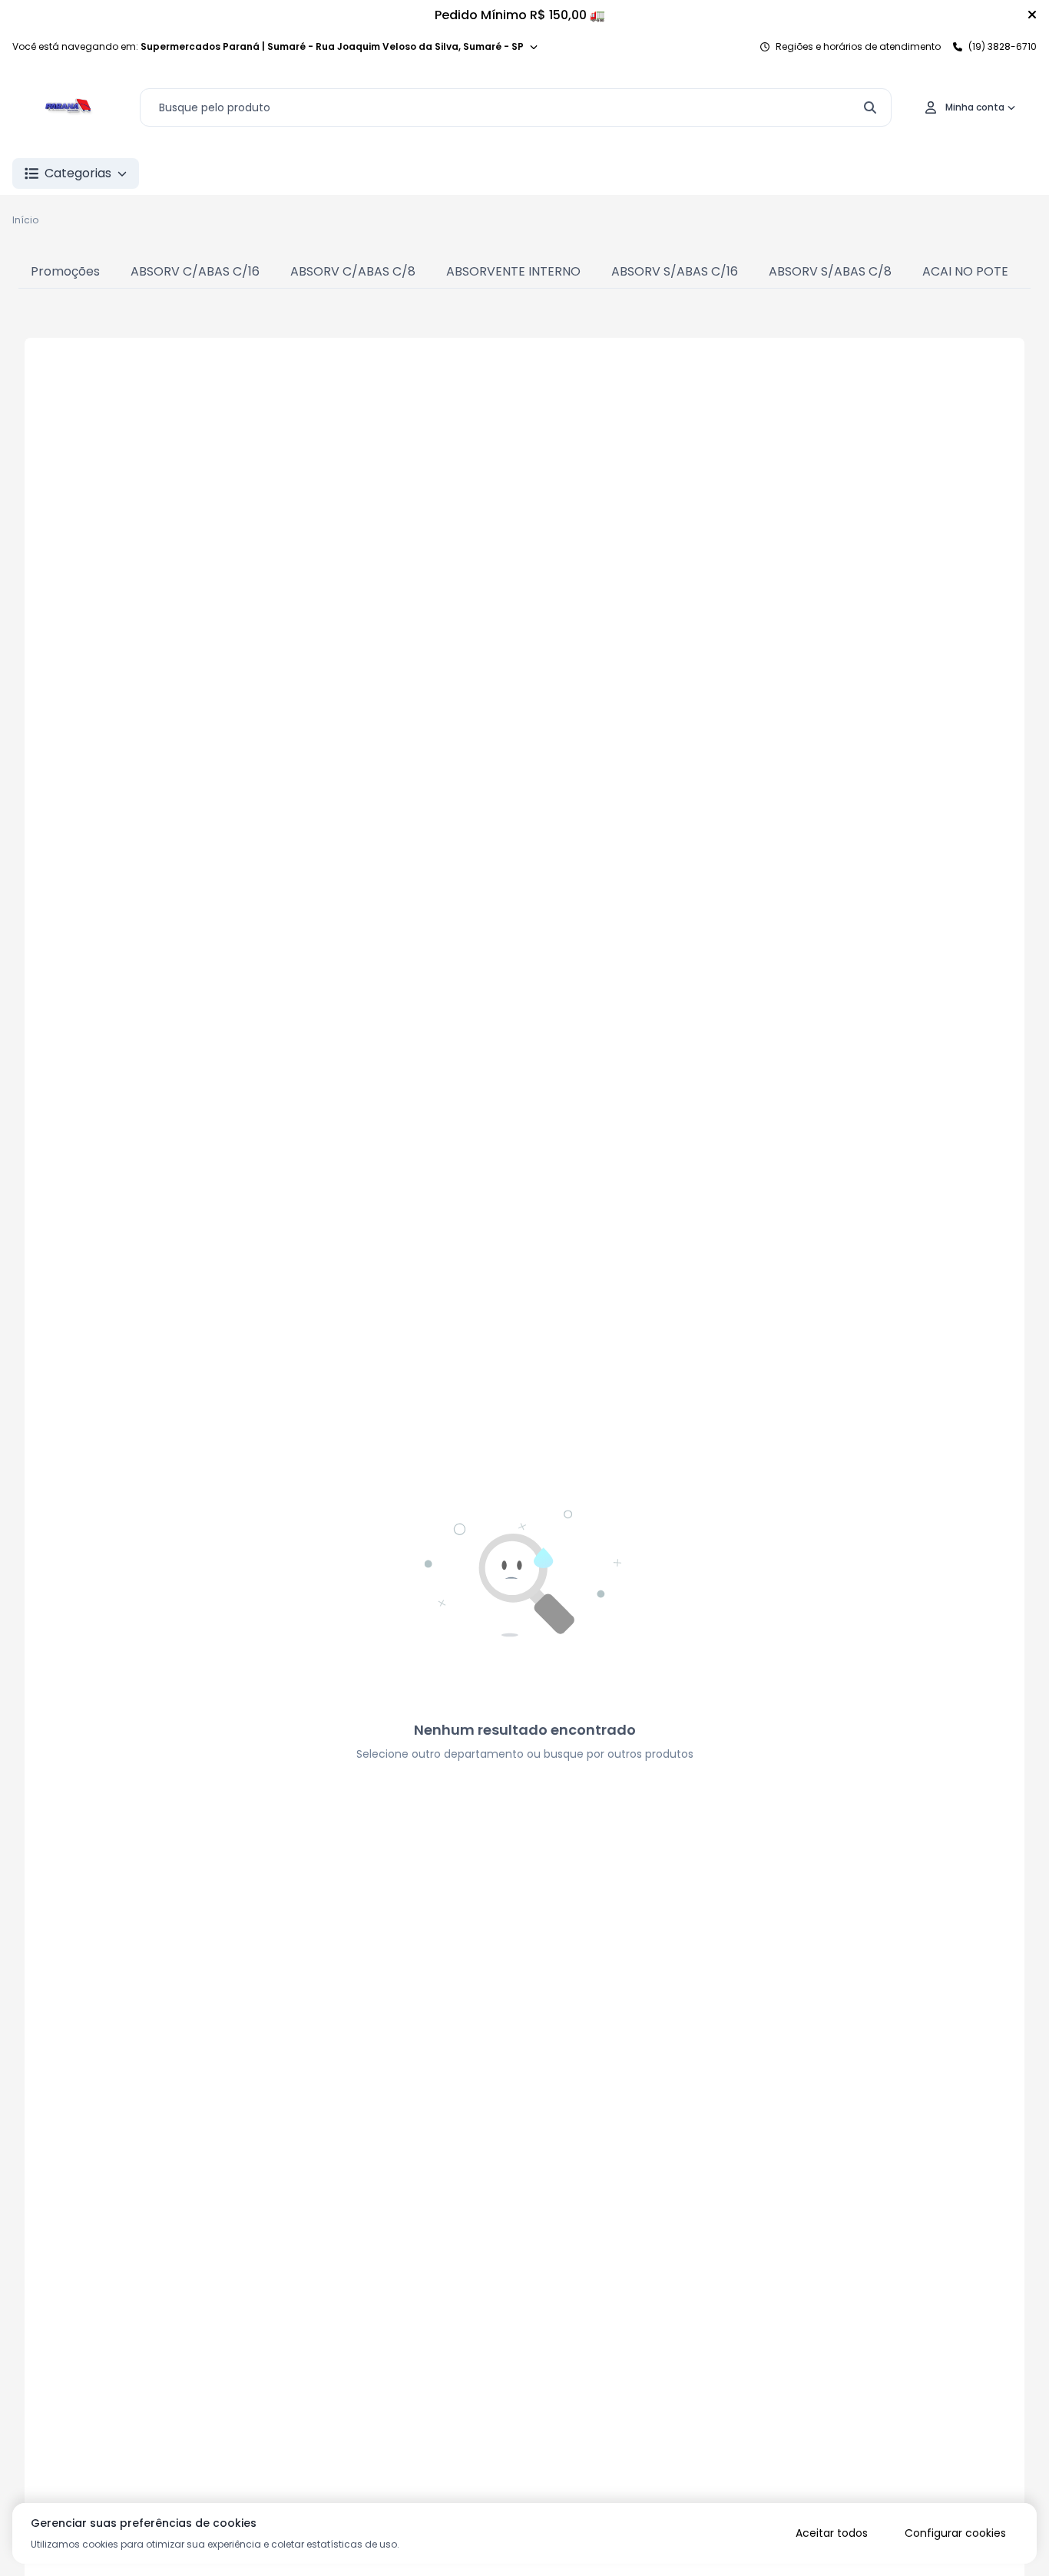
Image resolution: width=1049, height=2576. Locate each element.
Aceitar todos (832, 2533)
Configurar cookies (955, 2533)
